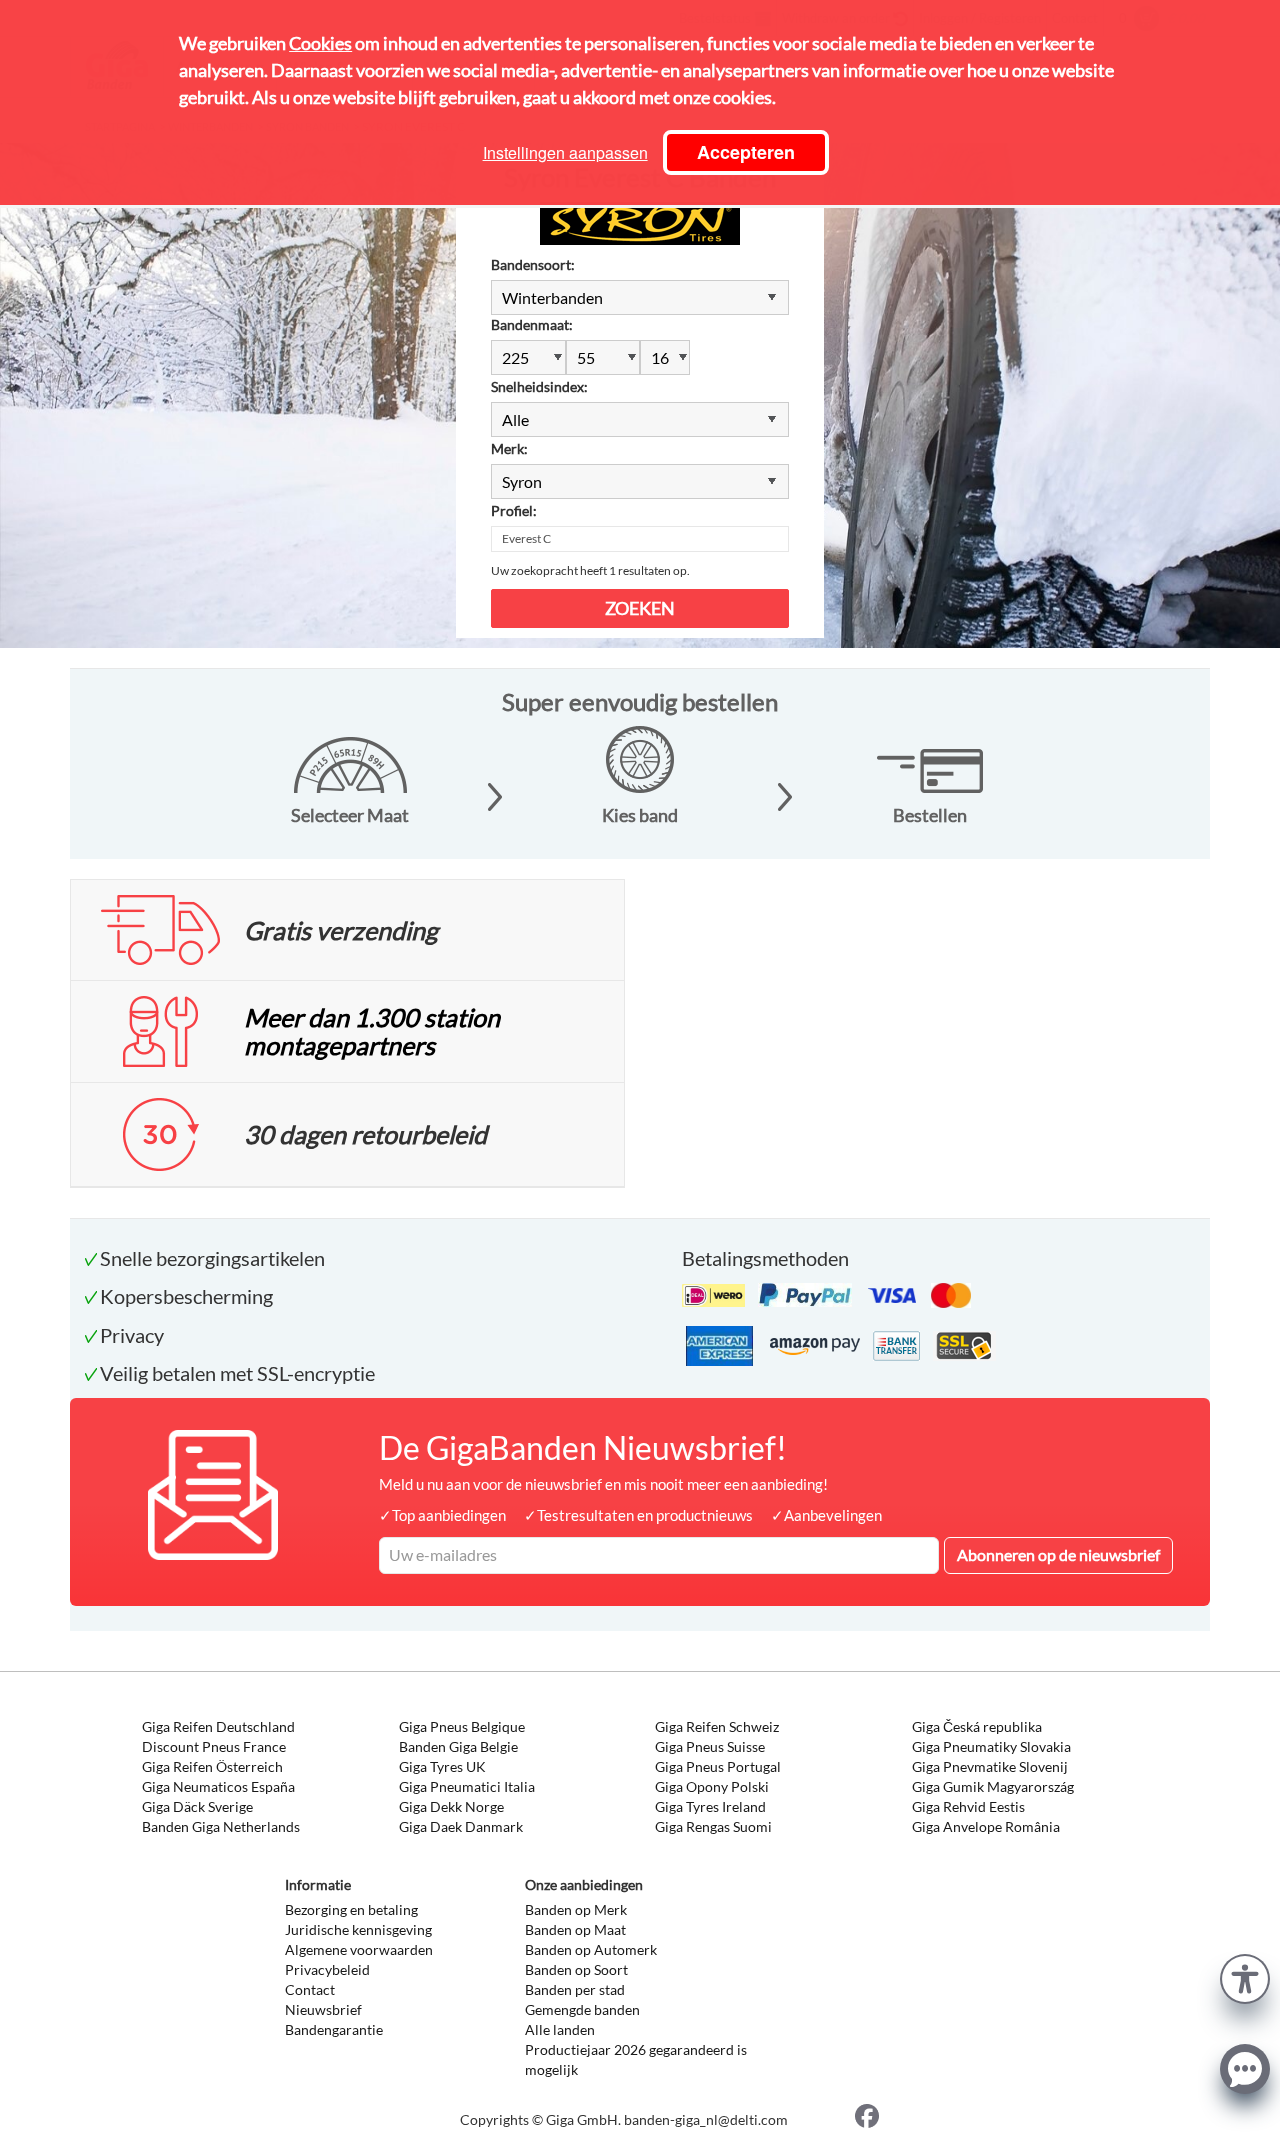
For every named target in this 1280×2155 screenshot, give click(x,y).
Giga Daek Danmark (461, 1826)
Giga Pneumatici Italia (467, 1786)
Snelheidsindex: (539, 386)
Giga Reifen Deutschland (218, 1726)
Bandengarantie (334, 2029)
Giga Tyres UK (442, 1766)
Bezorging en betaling (351, 1909)
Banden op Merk (576, 1909)
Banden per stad (575, 1989)
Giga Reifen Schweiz (717, 1726)
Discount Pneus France (214, 1746)
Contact (310, 1989)
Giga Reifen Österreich (212, 1766)
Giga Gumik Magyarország (993, 1786)
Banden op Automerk (591, 1949)
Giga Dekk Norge (451, 1806)
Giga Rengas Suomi (713, 1826)
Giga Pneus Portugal (718, 1766)
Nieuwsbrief (323, 2009)
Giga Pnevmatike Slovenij (990, 1766)
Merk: (509, 448)
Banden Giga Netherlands (221, 1826)
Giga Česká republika (977, 1726)
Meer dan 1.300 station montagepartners (372, 1031)
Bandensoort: (533, 264)
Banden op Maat (575, 1929)
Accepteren (746, 152)
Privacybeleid (327, 1969)
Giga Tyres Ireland (710, 1806)
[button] (1245, 1976)
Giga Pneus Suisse (710, 1746)
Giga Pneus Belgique (462, 1726)
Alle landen (560, 2029)
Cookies (320, 43)
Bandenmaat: (532, 324)
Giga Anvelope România (986, 1826)
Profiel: (514, 510)
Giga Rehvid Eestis (968, 1806)
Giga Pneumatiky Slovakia (991, 1746)
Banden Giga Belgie (458, 1746)
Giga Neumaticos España (218, 1786)
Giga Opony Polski (712, 1786)
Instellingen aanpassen (565, 152)
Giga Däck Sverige (197, 1806)
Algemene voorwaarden (359, 1949)
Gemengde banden (582, 2009)
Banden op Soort (576, 1969)
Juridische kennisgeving (358, 1929)
